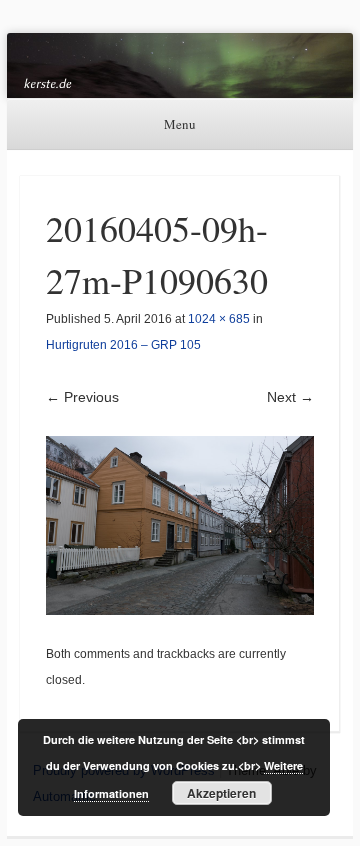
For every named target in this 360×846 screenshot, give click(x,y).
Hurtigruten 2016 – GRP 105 (123, 345)
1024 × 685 (219, 319)
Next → (290, 397)
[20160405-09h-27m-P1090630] (180, 525)
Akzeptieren (221, 793)
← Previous (82, 397)
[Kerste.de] (180, 65)
